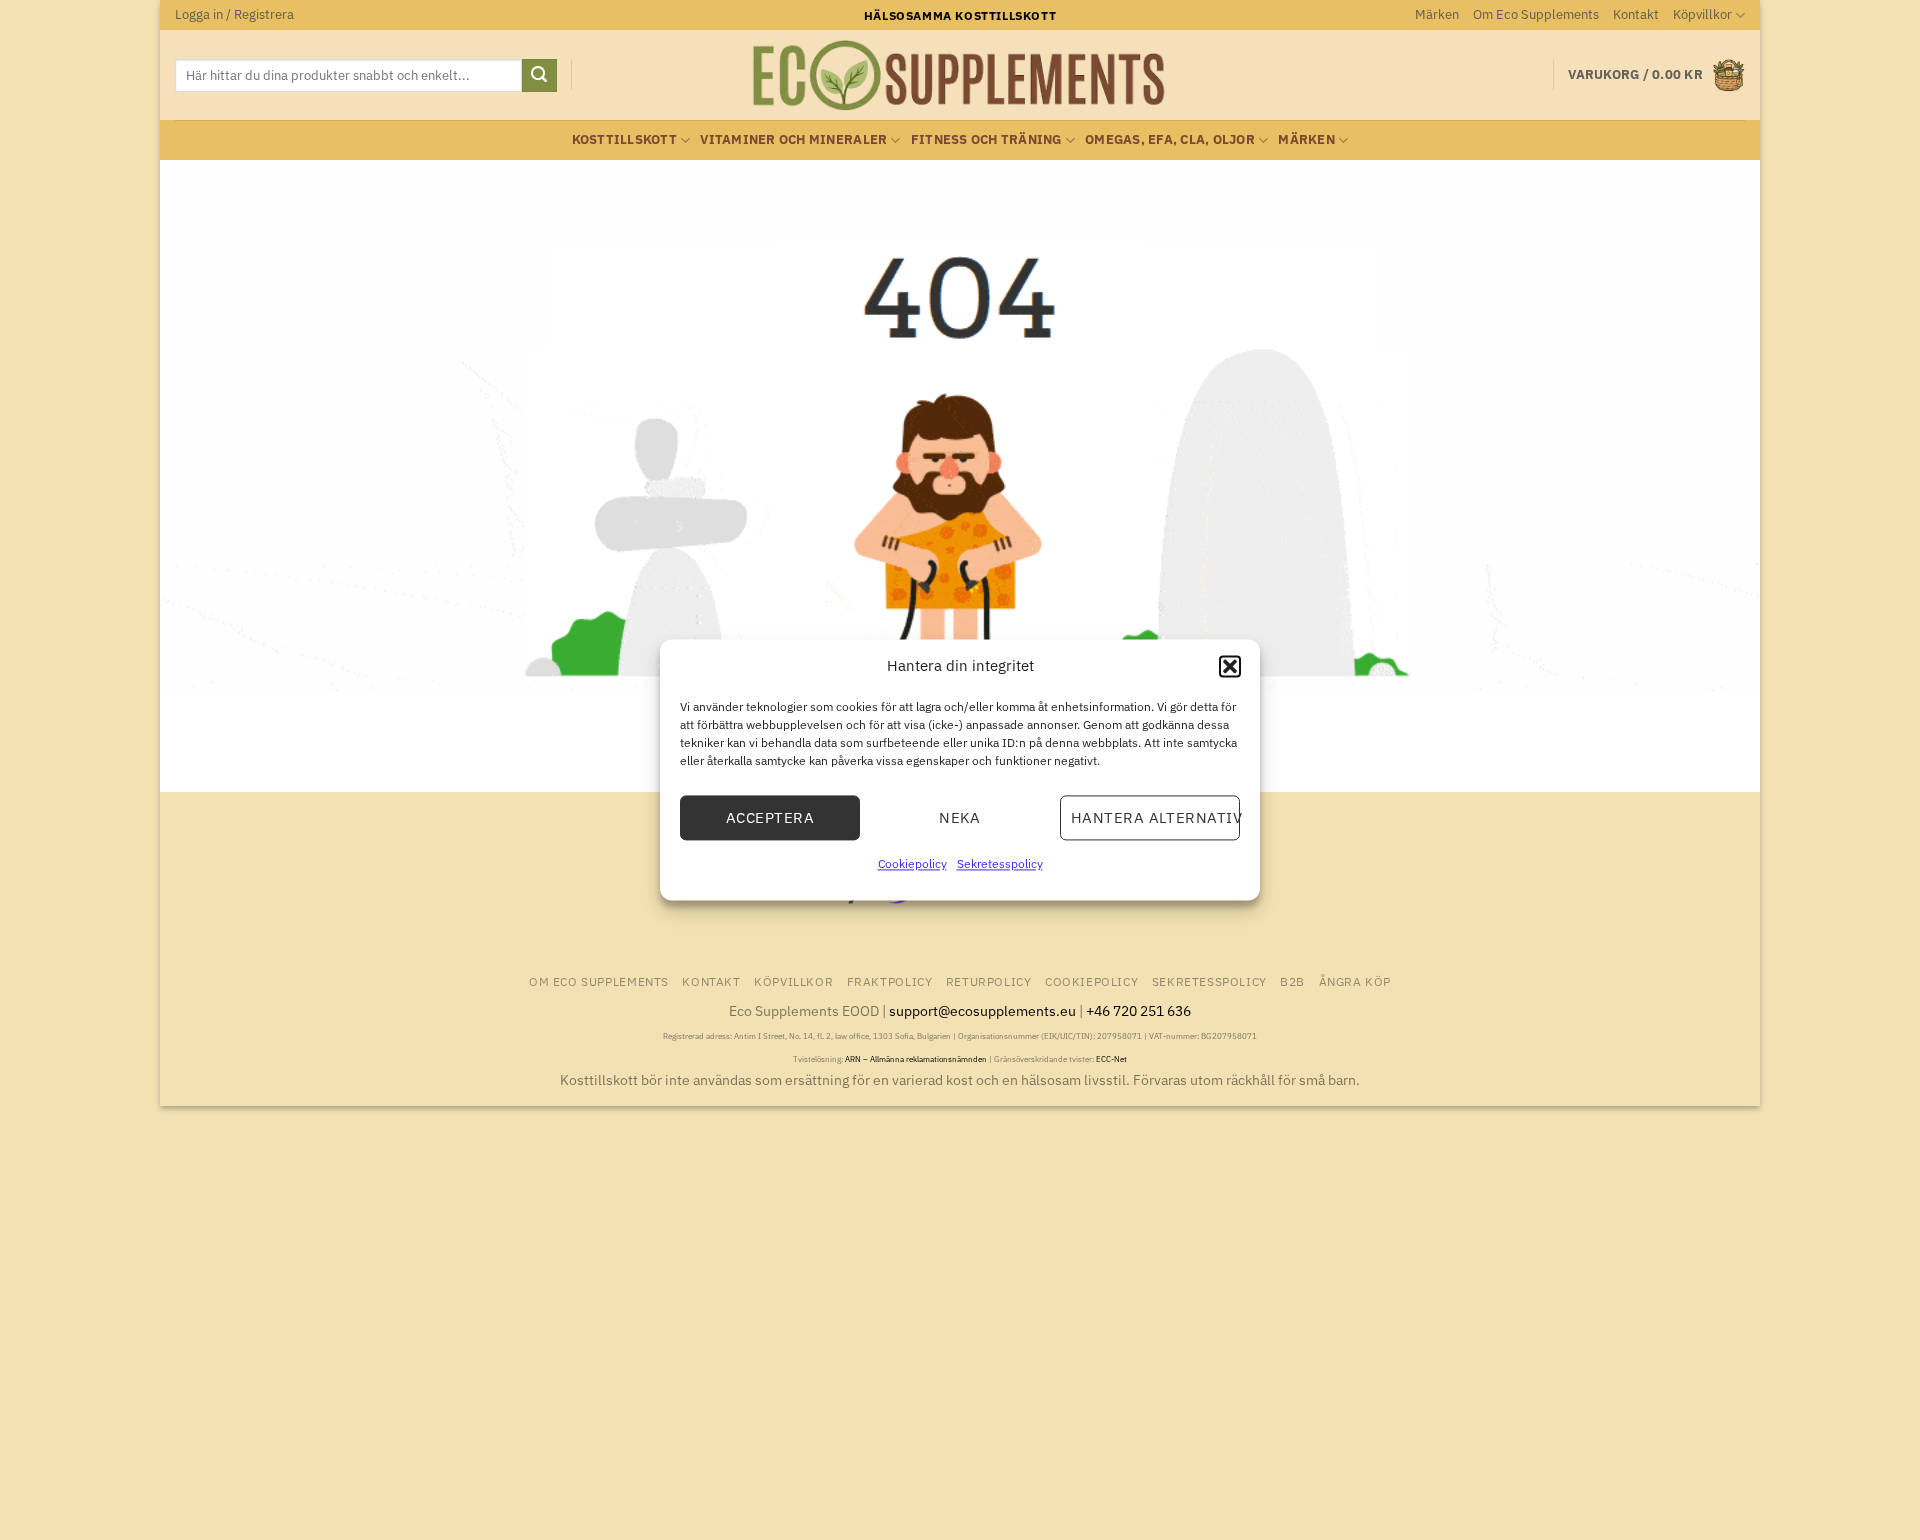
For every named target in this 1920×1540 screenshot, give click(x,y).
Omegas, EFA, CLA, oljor (1170, 139)
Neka (960, 817)
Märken (1437, 14)
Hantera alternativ (1155, 817)
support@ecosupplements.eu (982, 1010)
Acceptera (770, 817)
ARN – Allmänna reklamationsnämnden (916, 1059)
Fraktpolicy (890, 981)
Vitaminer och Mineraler (793, 139)
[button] (1230, 666)
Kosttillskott (624, 139)
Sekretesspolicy (1000, 863)
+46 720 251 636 (1138, 1010)
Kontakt (1636, 14)
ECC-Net (1111, 1059)
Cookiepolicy (912, 863)
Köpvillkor (1702, 14)
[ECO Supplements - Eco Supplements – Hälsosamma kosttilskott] (960, 76)
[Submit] (539, 76)
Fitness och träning (986, 139)
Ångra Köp (1355, 981)
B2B (1292, 981)
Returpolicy (989, 981)
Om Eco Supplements (1536, 14)
